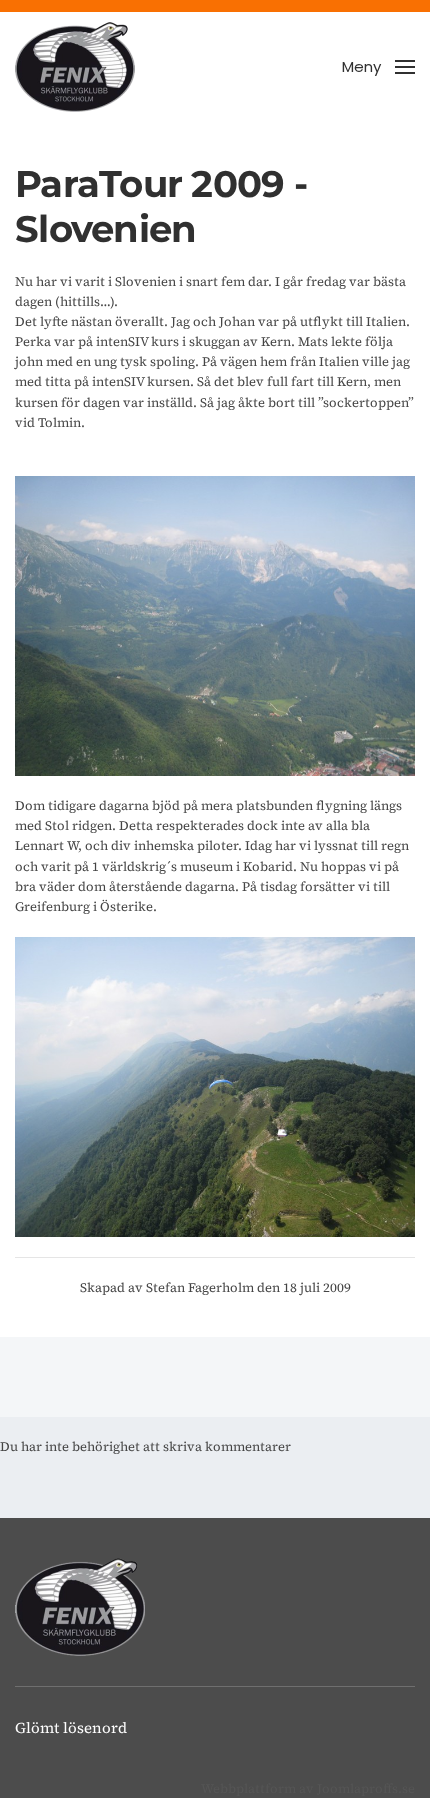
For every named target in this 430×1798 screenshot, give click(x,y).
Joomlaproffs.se (366, 1788)
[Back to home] (75, 67)
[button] (378, 67)
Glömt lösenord (71, 1727)
